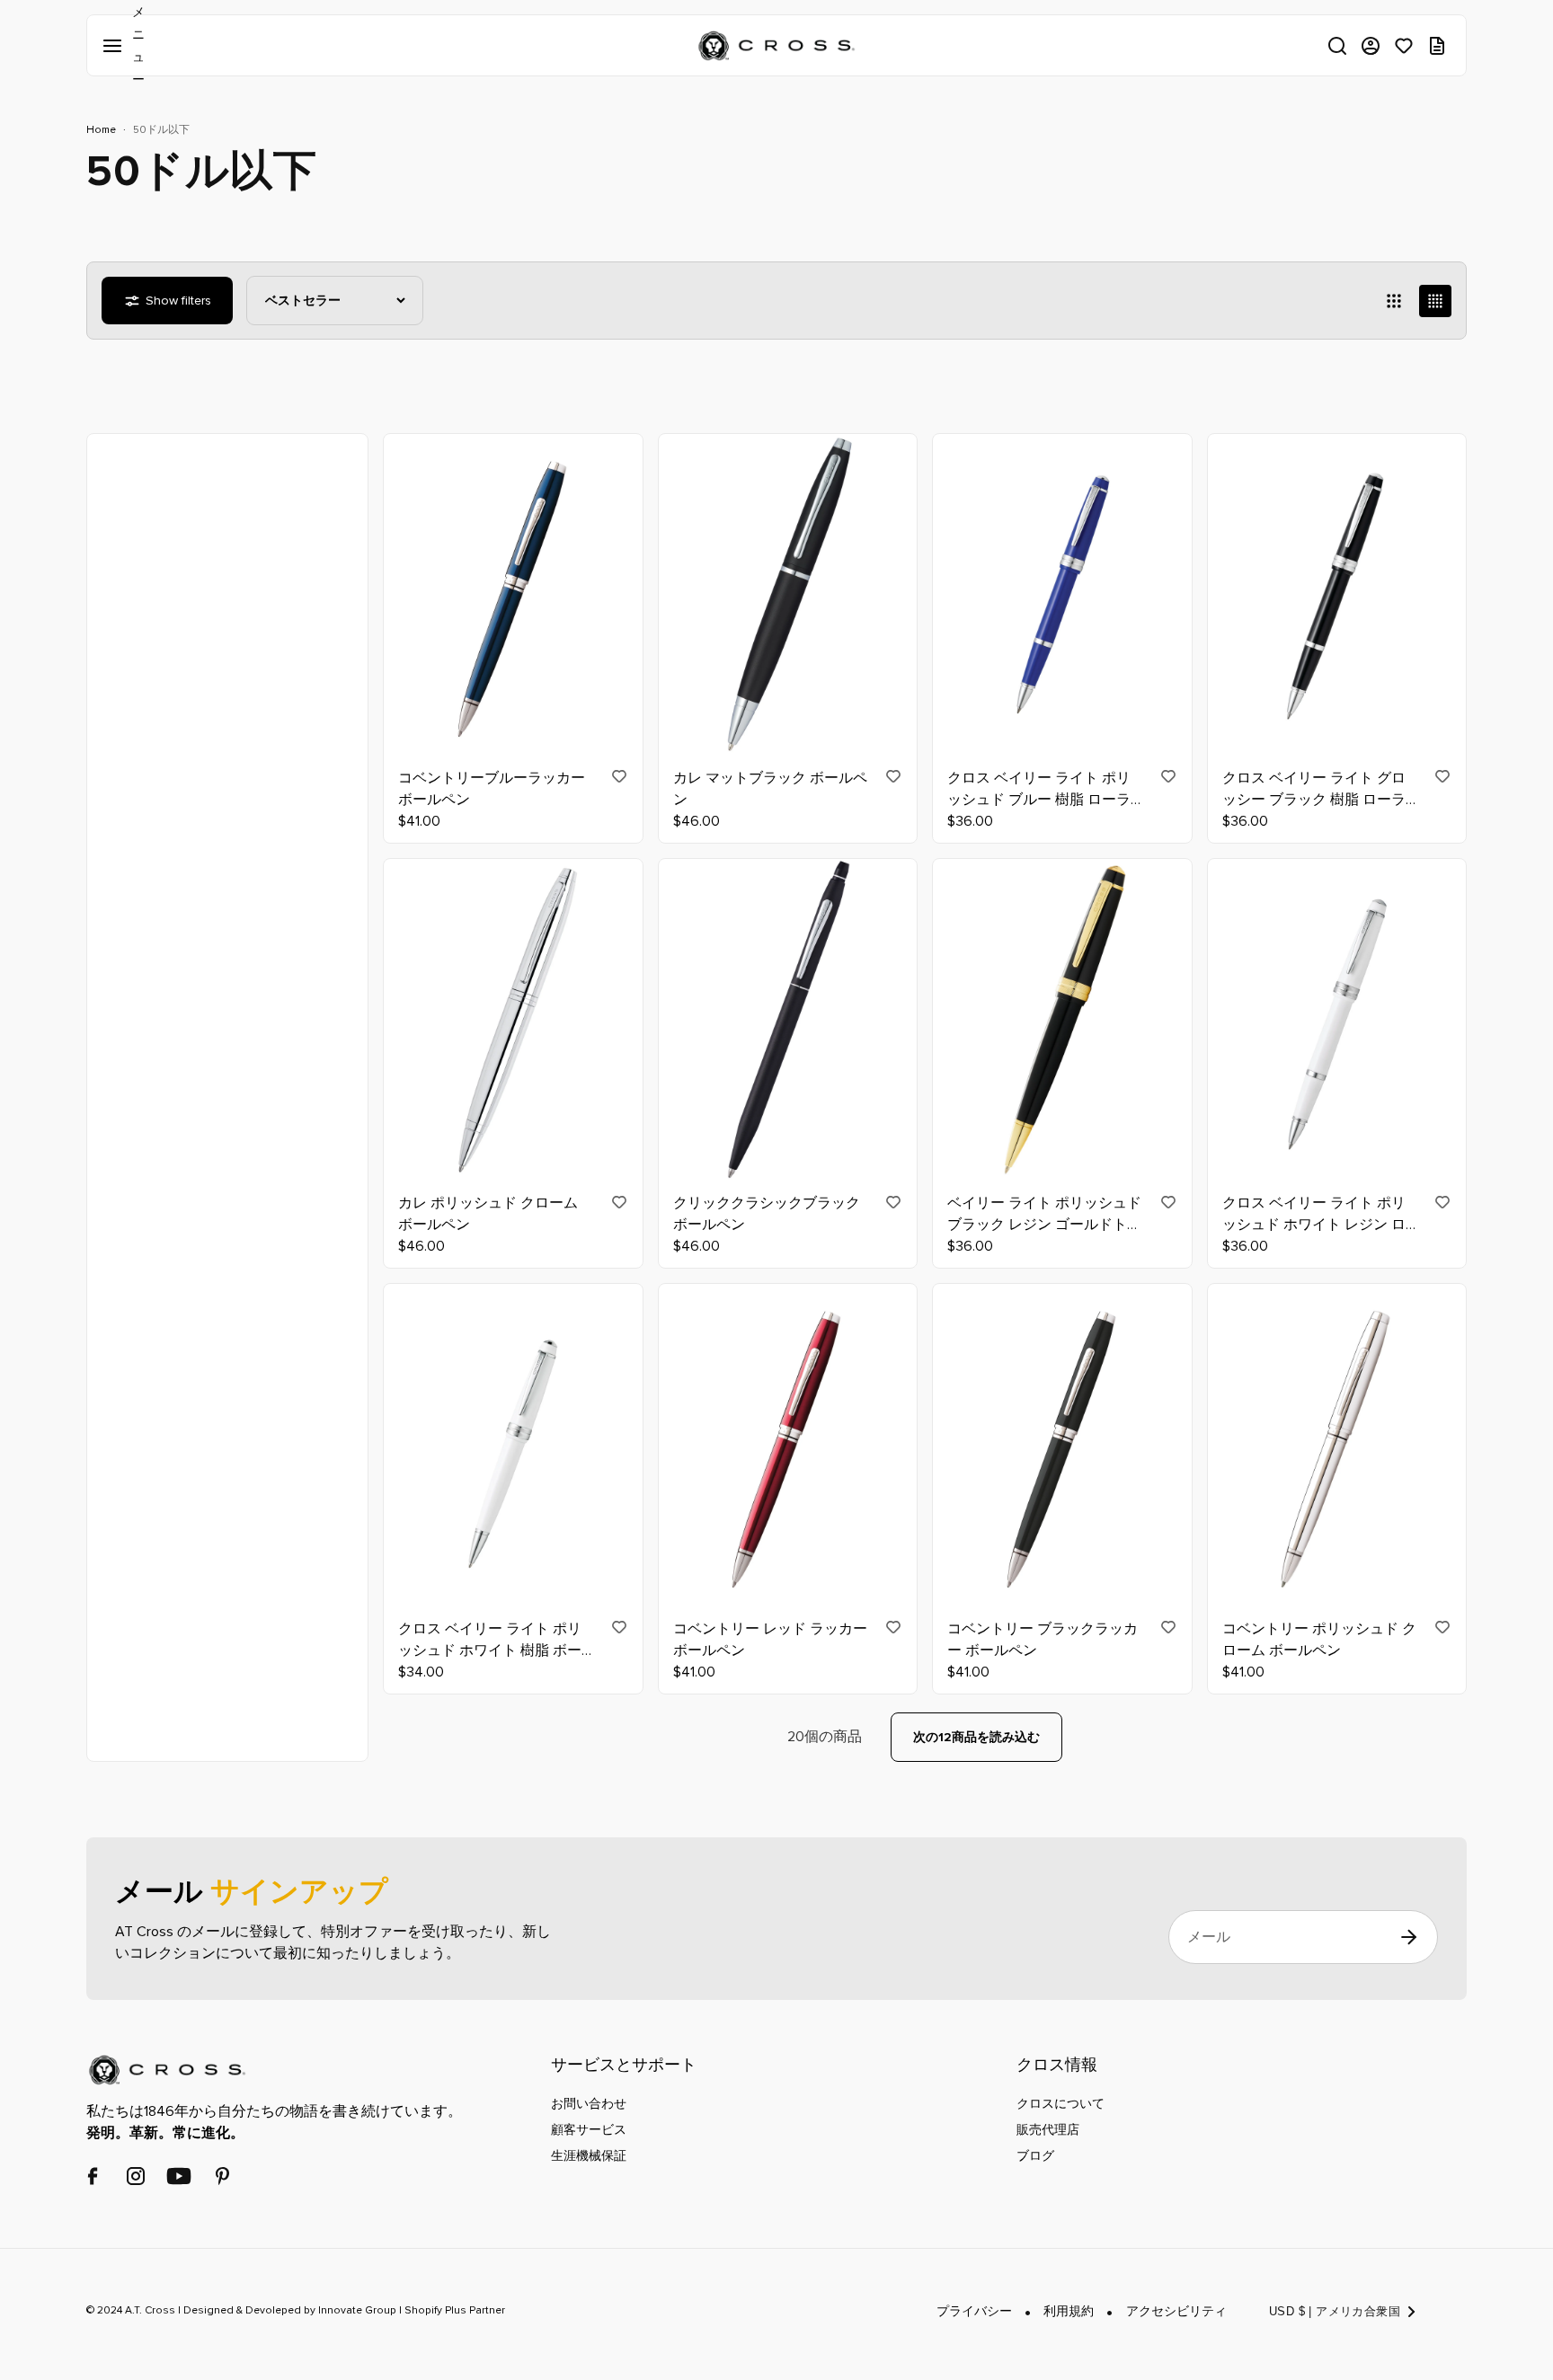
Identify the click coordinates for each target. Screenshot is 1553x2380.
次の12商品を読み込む (976, 1737)
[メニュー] (116, 46)
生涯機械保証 (589, 2156)
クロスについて (1060, 2104)
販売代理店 (1048, 2130)
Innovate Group (356, 2311)
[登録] (1409, 1938)
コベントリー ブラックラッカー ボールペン (1043, 1640)
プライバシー (974, 2312)
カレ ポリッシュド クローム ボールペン (488, 1215)
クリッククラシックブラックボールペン (767, 1215)
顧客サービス (589, 2130)
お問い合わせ (589, 2104)
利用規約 (1069, 2312)
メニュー (116, 46)
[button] (1337, 46)
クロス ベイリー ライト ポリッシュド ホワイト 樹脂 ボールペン (490, 1641)
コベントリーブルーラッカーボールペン (492, 789)
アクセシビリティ (1176, 2312)
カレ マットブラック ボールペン (770, 789)
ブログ (1035, 2156)
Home (101, 130)
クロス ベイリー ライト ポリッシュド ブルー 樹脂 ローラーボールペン (1039, 790)
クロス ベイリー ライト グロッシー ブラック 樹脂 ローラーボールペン (1314, 790)
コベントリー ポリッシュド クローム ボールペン (1319, 1640)
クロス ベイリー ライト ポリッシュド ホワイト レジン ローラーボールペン (1314, 1216)
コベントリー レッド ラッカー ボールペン (770, 1640)
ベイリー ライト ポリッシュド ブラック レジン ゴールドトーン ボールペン (1044, 1216)
